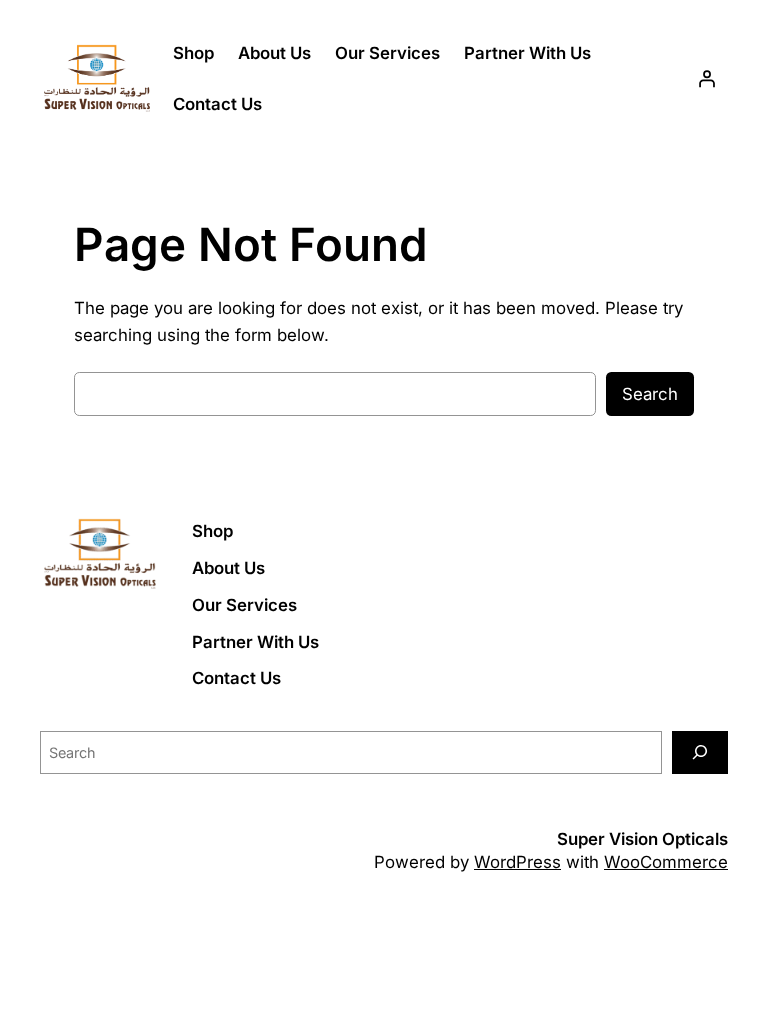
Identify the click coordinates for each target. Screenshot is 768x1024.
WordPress (517, 862)
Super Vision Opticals (642, 839)
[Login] (707, 79)
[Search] (700, 752)
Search (650, 394)
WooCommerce (666, 862)
